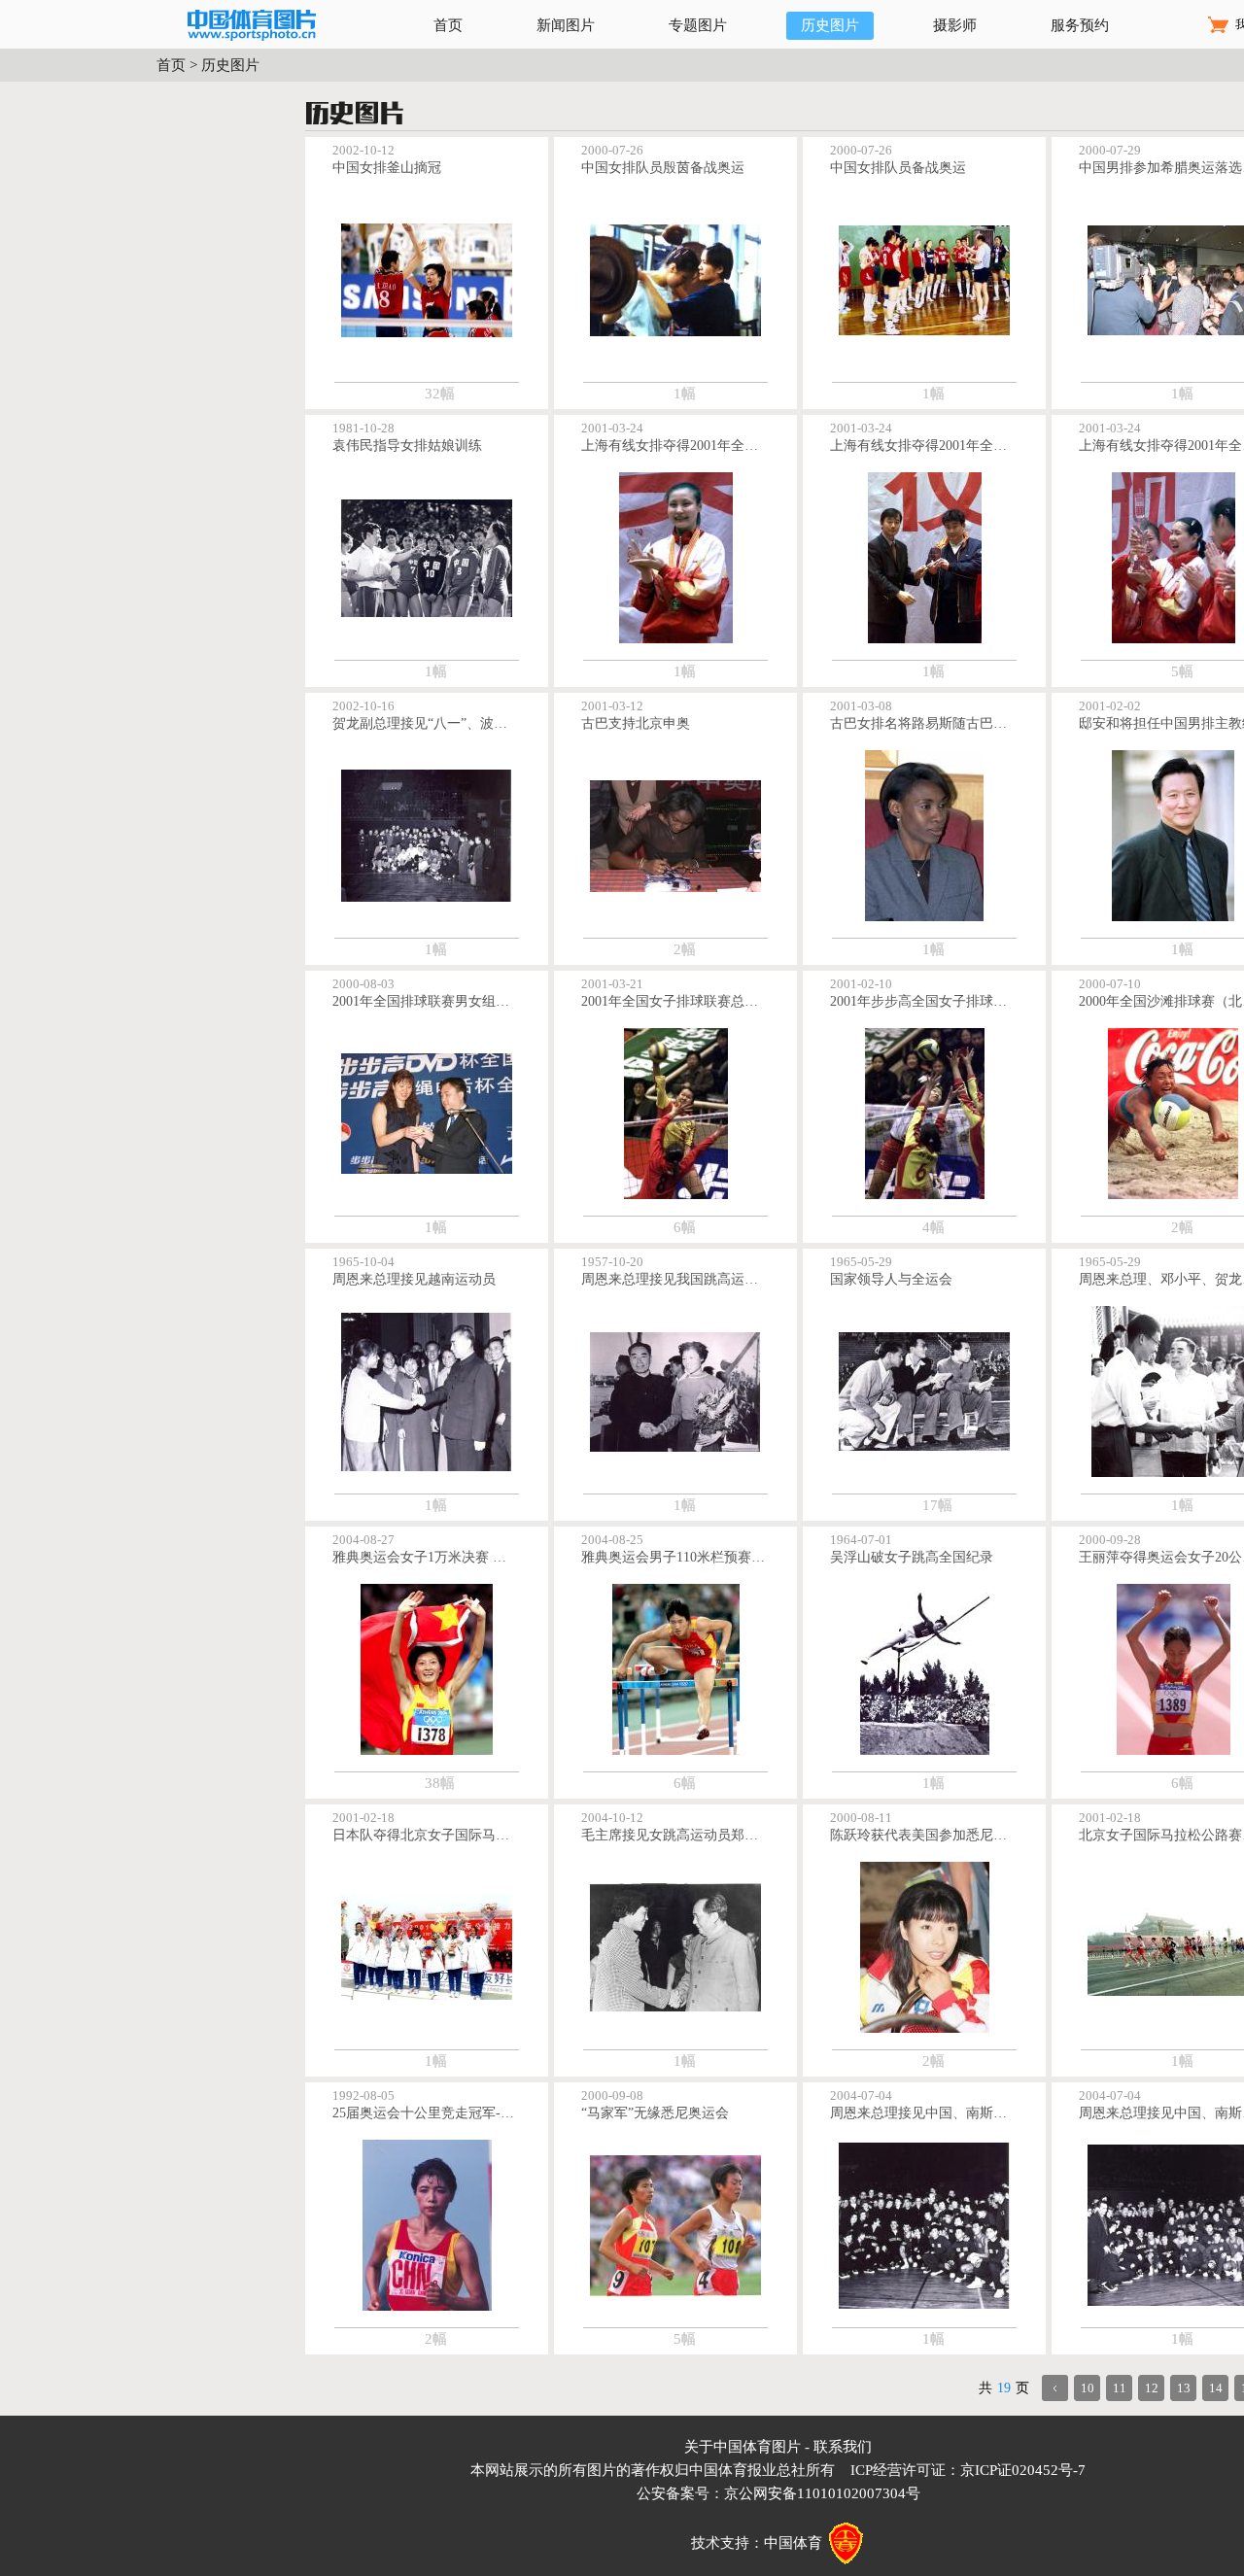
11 (1120, 2388)
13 (1184, 2388)
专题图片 (698, 25)
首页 (448, 25)
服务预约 (1080, 25)
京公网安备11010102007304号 (822, 2493)
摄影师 (955, 25)
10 (1088, 2388)
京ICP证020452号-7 (1023, 2470)
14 (1216, 2388)
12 (1152, 2388)
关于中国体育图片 (743, 2447)
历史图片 (830, 25)
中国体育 (793, 2543)
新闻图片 (566, 25)
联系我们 (843, 2447)
